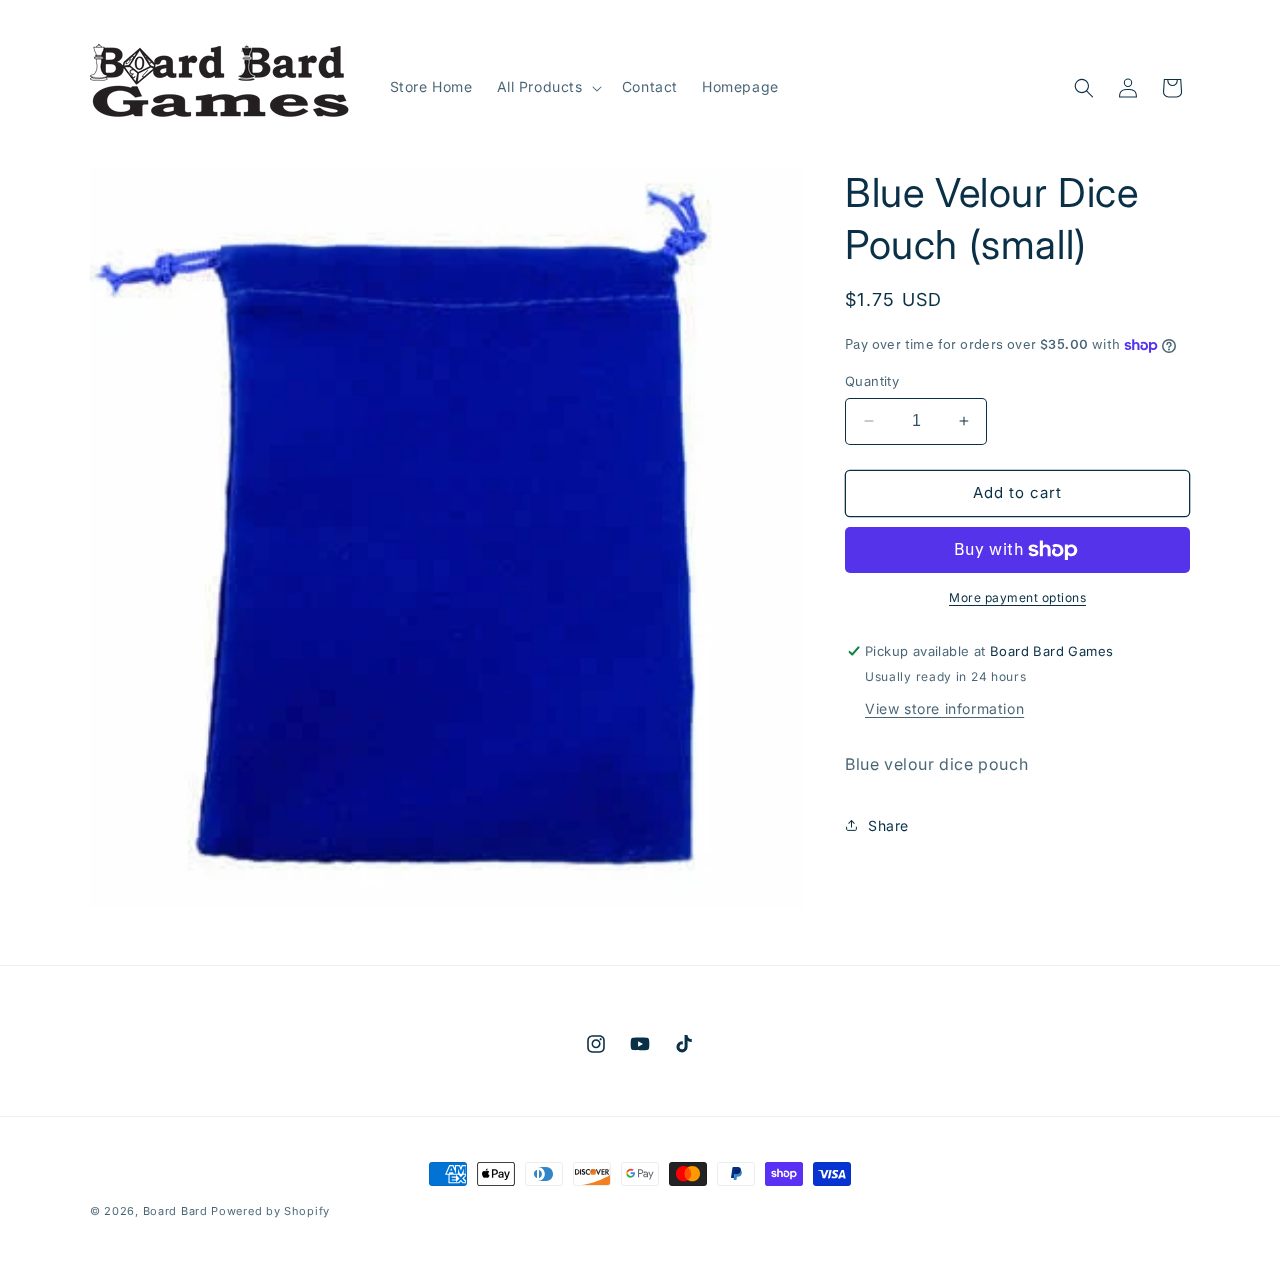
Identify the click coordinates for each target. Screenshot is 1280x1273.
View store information (944, 708)
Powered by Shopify (270, 1211)
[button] (547, 87)
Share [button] (888, 825)
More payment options (1017, 597)
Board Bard (175, 1211)
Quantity (872, 381)
